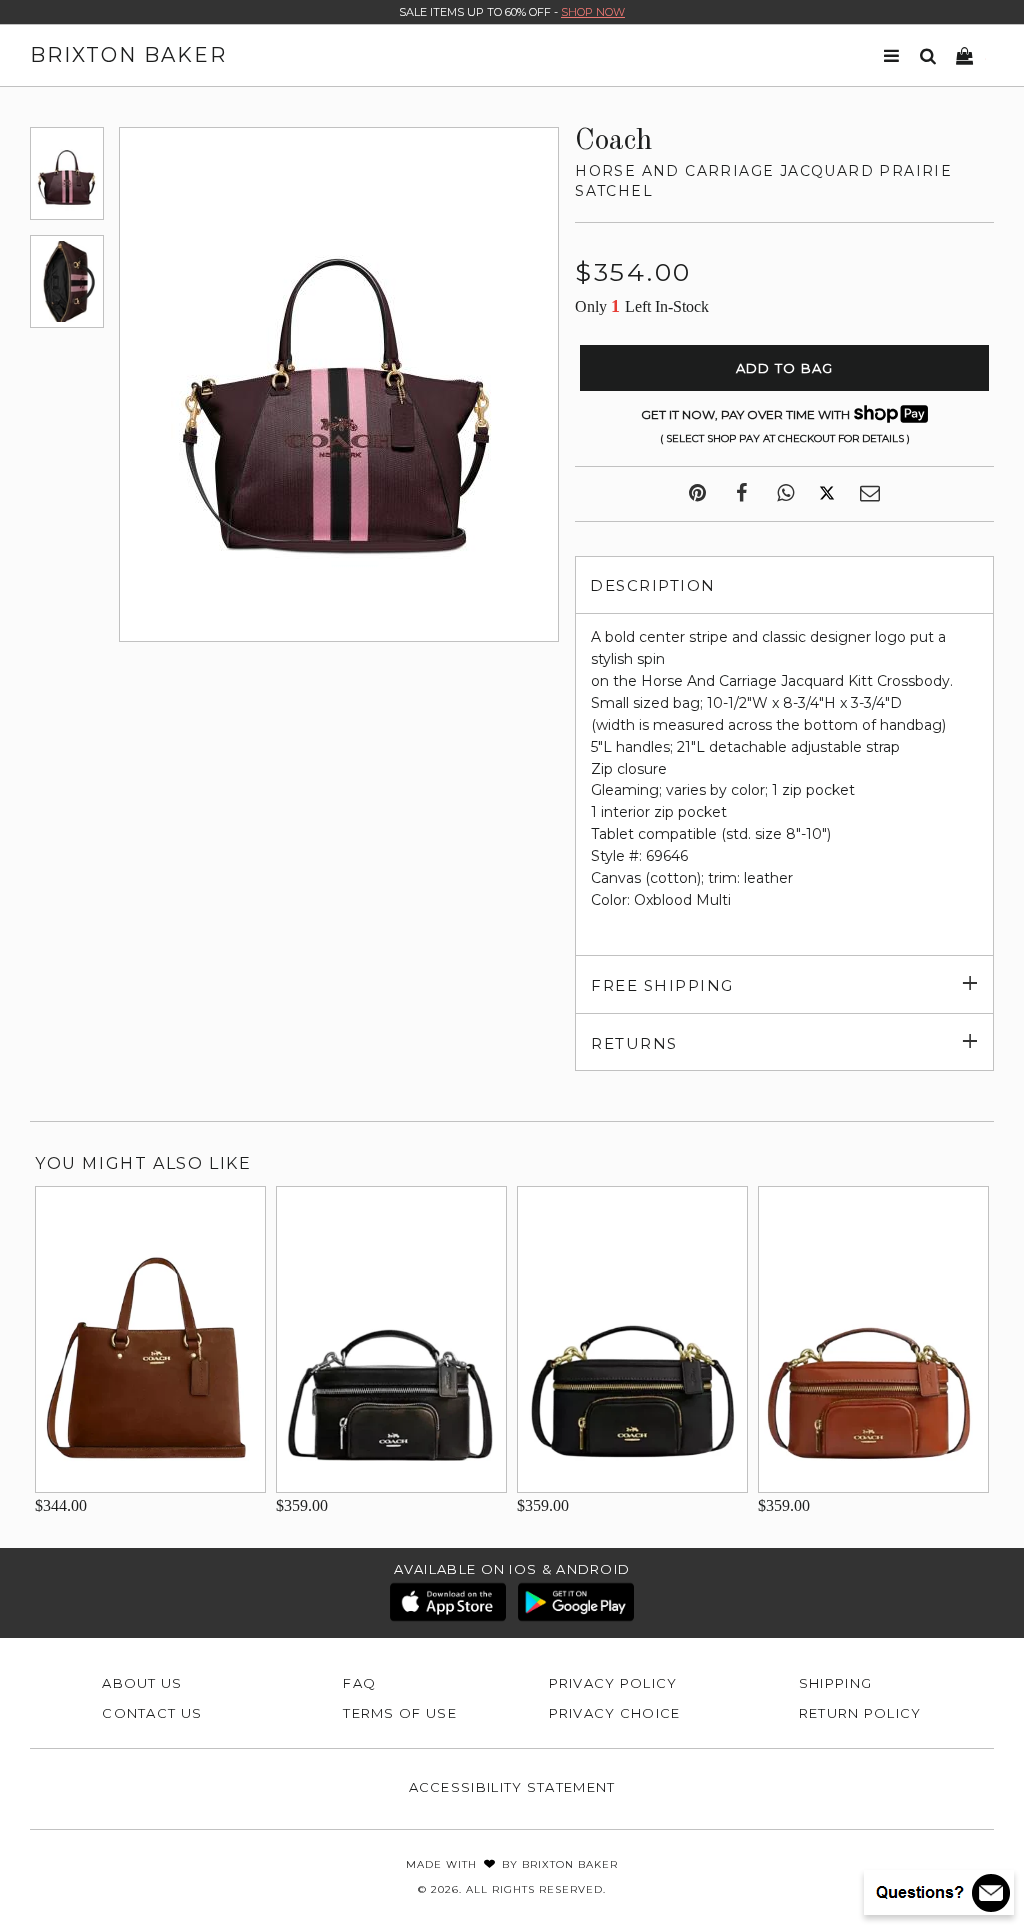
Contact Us (152, 1713)
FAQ (359, 1683)
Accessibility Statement (512, 1787)
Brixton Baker (128, 55)
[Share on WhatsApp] (785, 494)
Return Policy (860, 1713)
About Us (142, 1683)
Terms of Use (400, 1713)
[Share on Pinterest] (697, 494)
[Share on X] (827, 494)
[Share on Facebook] (741, 494)
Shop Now (593, 12)
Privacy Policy (613, 1683)
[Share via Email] (870, 494)
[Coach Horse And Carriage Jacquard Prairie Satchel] (67, 173)
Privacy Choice (615, 1713)
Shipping (835, 1683)
